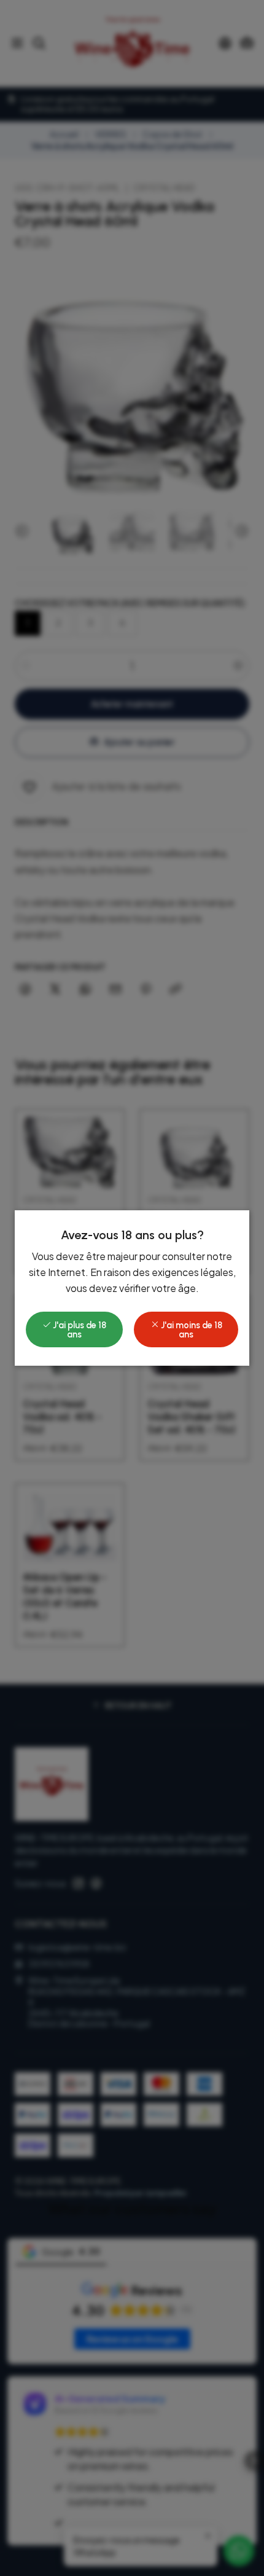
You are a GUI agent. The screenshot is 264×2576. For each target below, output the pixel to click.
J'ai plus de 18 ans (79, 1329)
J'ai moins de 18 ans (191, 1329)
